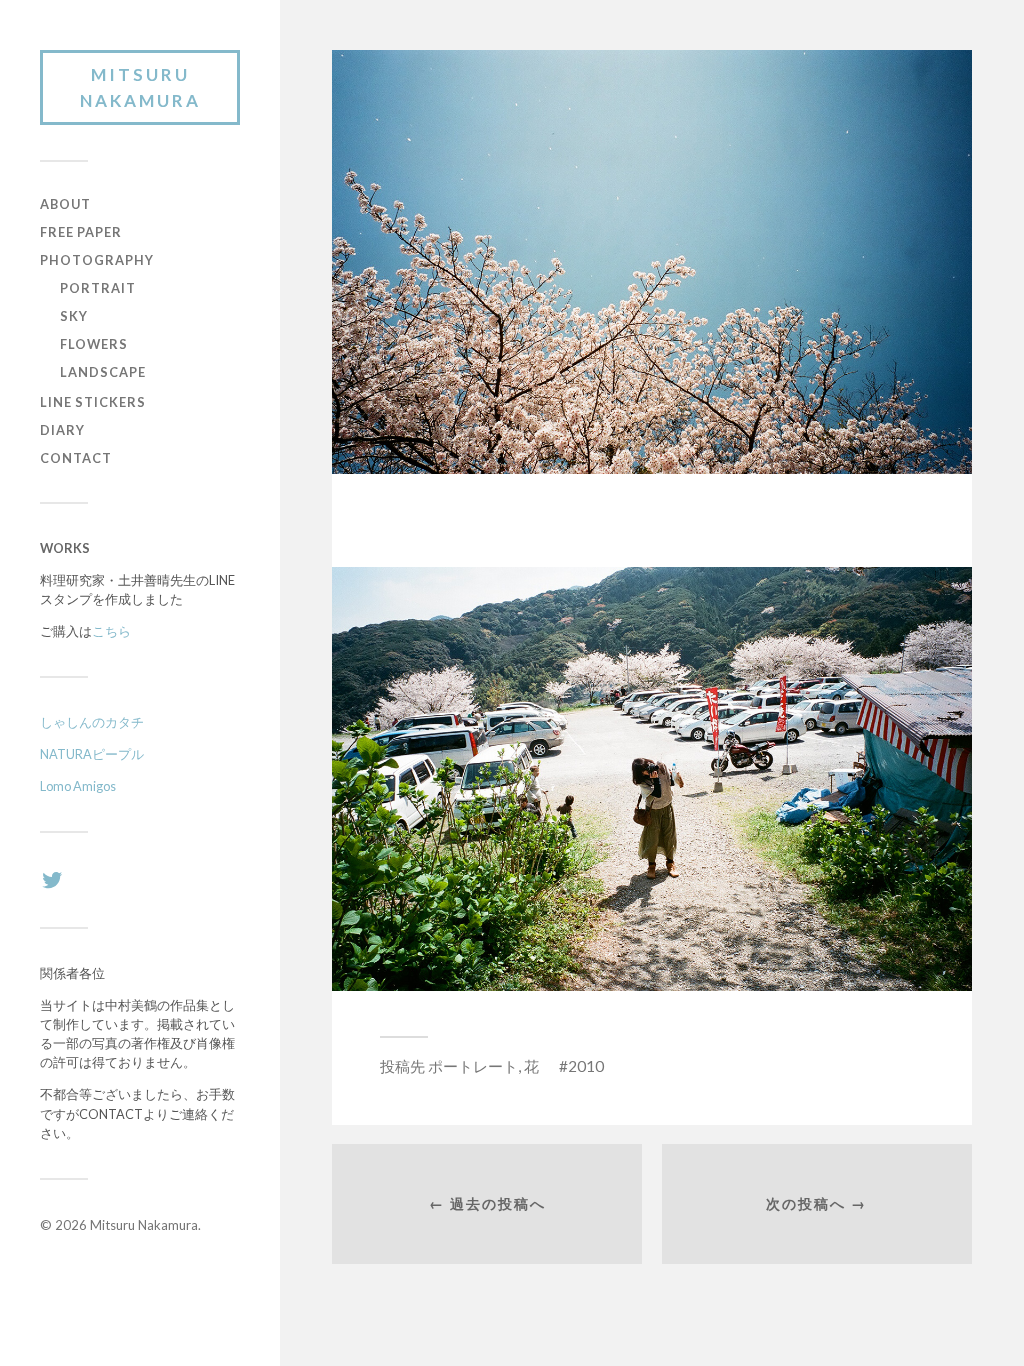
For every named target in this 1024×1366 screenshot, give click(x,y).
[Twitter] (52, 880)
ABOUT (65, 204)
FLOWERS (94, 344)
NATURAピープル (92, 754)
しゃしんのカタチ (92, 722)
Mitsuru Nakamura (140, 87)
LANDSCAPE (103, 372)
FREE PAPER (81, 232)
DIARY (62, 430)
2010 (586, 1066)
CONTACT (76, 458)
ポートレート (473, 1066)
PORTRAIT (98, 288)
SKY (74, 316)
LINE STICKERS (93, 402)
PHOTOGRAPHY (97, 260)
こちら (111, 631)
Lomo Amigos (78, 786)
